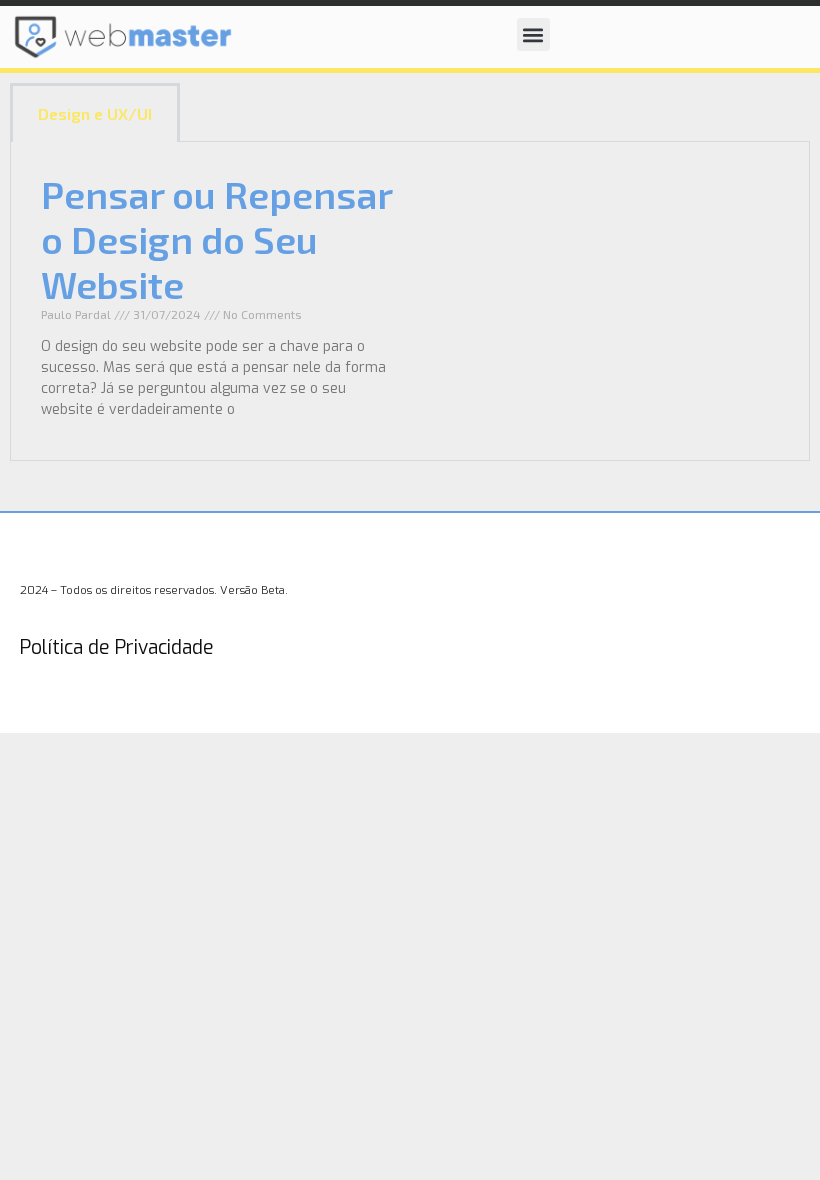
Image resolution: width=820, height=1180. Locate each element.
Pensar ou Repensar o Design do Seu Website (216, 239)
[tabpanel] (410, 301)
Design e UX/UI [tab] (95, 113)
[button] (533, 34)
